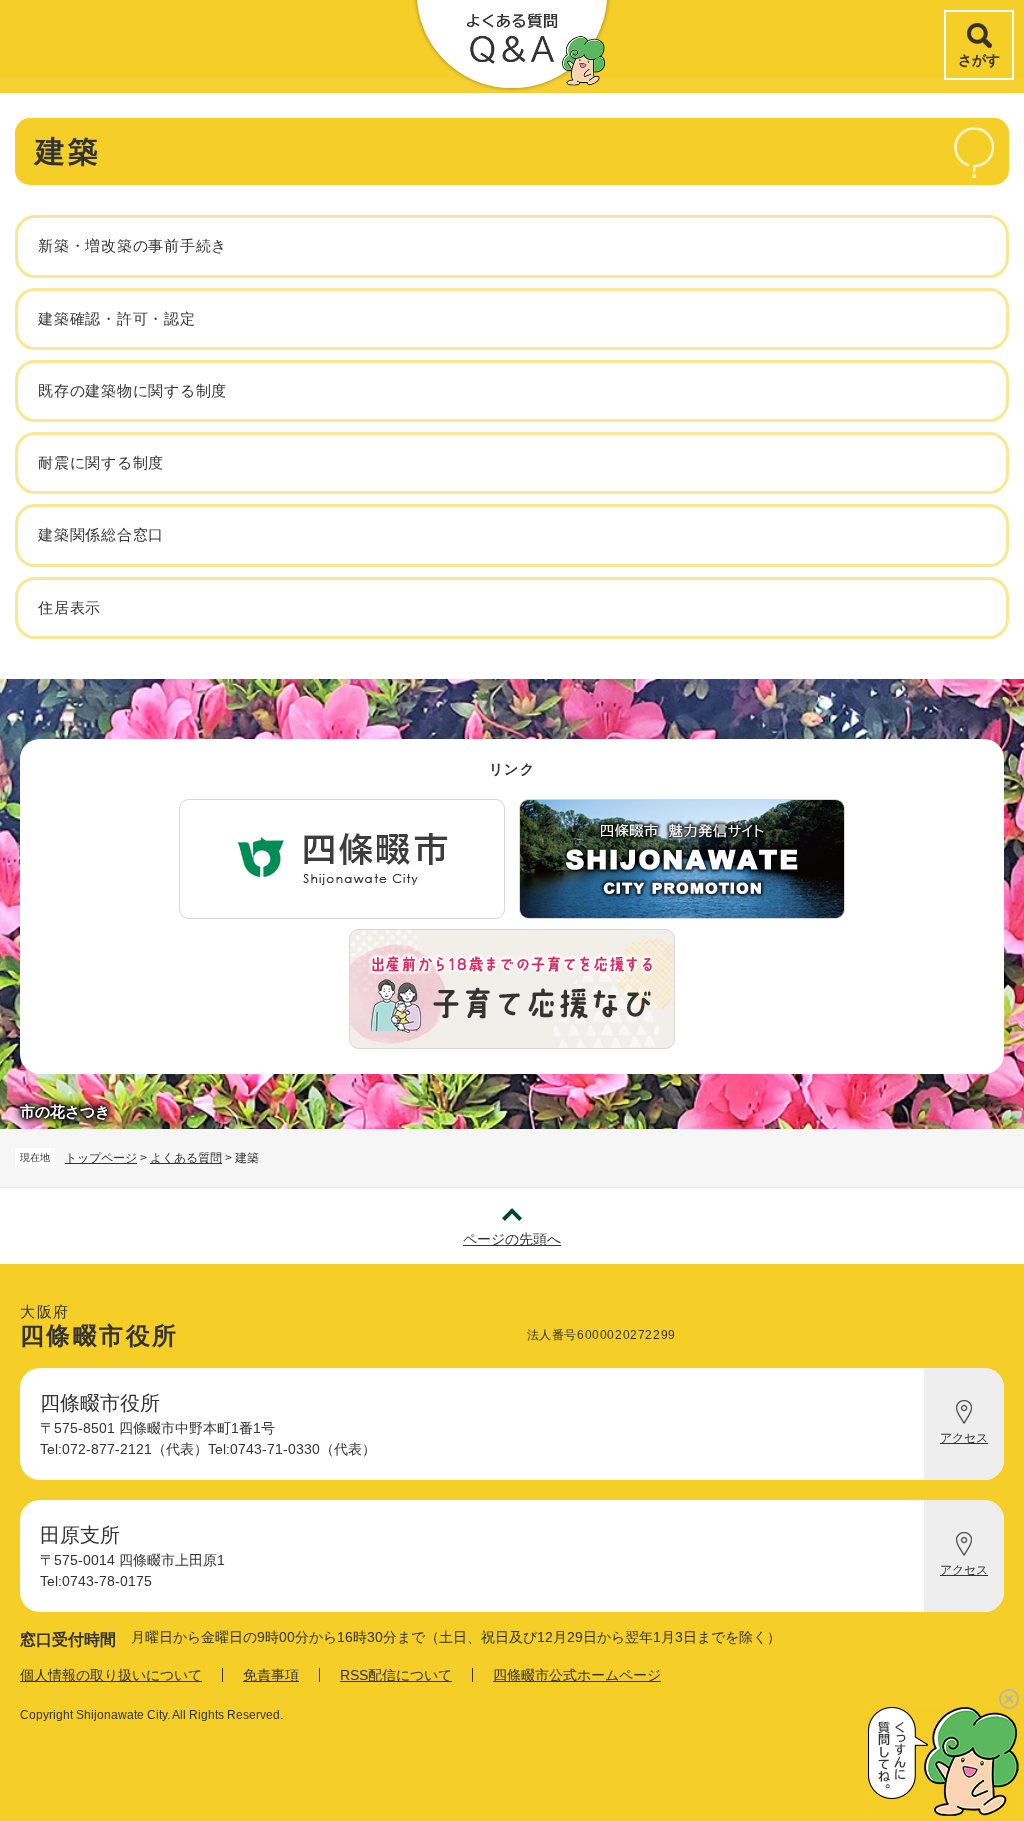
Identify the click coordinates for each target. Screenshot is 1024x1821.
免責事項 (271, 1675)
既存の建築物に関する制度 (132, 390)
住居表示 (69, 607)
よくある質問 (186, 1158)
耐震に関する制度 (101, 462)
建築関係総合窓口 (101, 534)
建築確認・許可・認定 (117, 318)
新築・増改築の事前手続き (132, 245)
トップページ (101, 1158)
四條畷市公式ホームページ (577, 1675)
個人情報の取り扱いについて (111, 1675)
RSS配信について (396, 1675)
